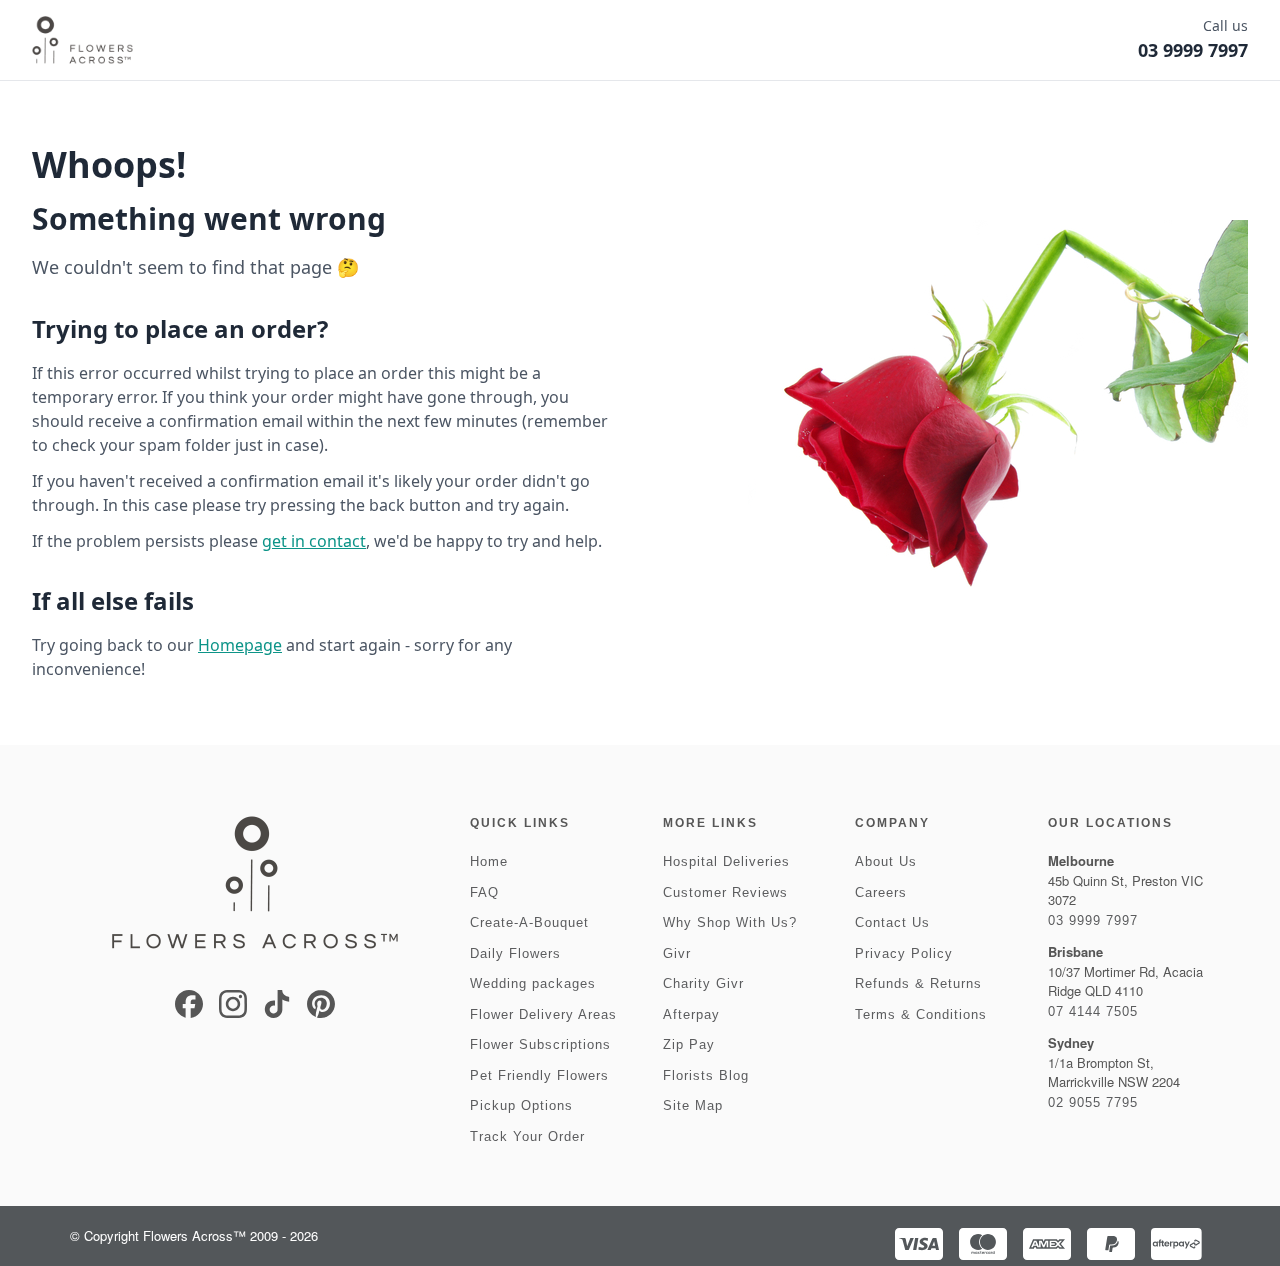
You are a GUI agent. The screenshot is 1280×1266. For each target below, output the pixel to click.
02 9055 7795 (1093, 1102)
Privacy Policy (904, 953)
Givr (677, 953)
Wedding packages (533, 983)
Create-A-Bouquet (529, 922)
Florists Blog (706, 1075)
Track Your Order (527, 1136)
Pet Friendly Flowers (539, 1075)
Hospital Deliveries (726, 861)
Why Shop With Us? (730, 922)
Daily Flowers (515, 953)
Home (489, 861)
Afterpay (691, 1014)
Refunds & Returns (918, 983)
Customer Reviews (725, 892)
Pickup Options (521, 1105)
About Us (886, 861)
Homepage (240, 645)
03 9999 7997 (1093, 920)
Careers (881, 892)
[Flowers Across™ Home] (82, 40)
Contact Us (892, 922)
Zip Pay (689, 1044)
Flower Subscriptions (540, 1044)
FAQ (484, 892)
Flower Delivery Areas (543, 1014)
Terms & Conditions (921, 1014)
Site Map (693, 1105)
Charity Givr (703, 983)
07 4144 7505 (1093, 1011)
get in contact (314, 541)
